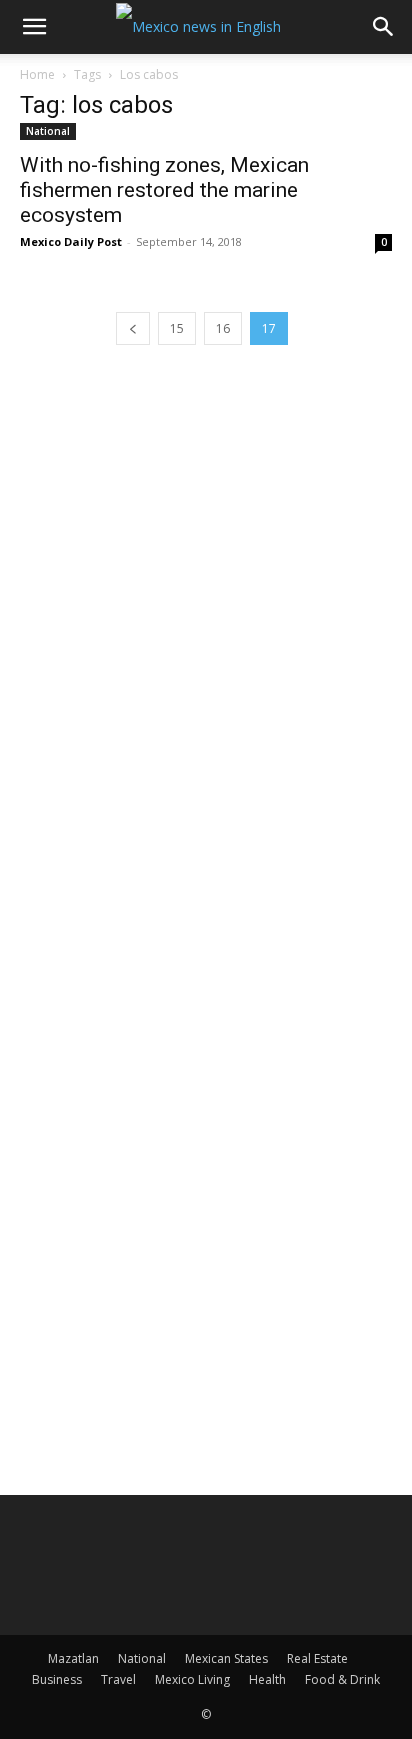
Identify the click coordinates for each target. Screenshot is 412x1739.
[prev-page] (133, 328)
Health (267, 1679)
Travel (118, 1679)
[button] (34, 27)
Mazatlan (73, 1658)
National (48, 131)
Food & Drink (342, 1679)
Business (57, 1679)
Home (37, 74)
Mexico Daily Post (71, 241)
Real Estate (317, 1658)
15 (177, 328)
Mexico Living (192, 1679)
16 (223, 328)
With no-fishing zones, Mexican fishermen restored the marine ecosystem (164, 190)
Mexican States (226, 1658)
